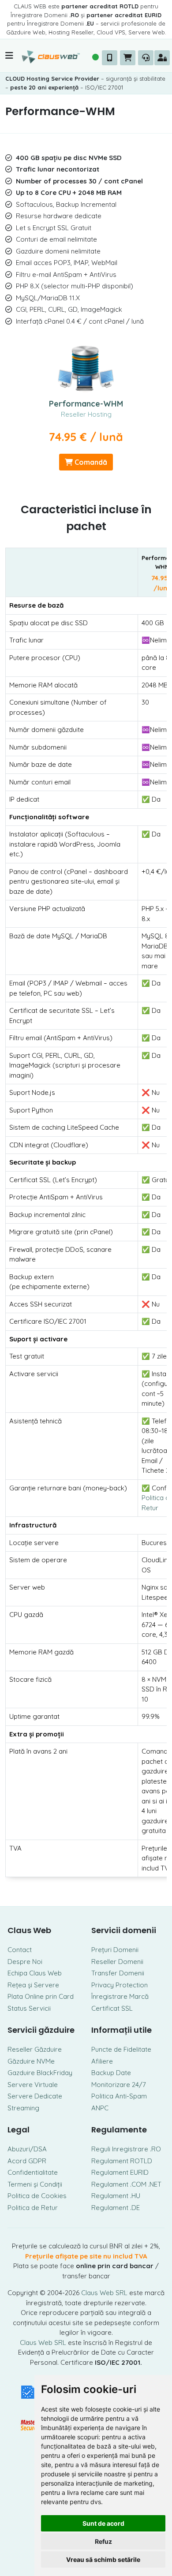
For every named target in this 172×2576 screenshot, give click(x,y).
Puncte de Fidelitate (121, 2049)
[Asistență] (146, 58)
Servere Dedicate (35, 2096)
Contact (20, 1950)
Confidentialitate (33, 2172)
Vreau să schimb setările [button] (103, 2559)
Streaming (23, 2108)
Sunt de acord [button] (103, 2523)
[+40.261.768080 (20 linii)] (110, 58)
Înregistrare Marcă (120, 1996)
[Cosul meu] (128, 58)
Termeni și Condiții (35, 2184)
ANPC (100, 2108)
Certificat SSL (112, 2008)
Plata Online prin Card (41, 1996)
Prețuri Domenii (115, 1950)
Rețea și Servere (33, 1985)
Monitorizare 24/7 (119, 2085)
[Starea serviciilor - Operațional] (96, 57)
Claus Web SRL (104, 2293)
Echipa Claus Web (35, 1973)
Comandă (90, 462)
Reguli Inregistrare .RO (126, 2149)
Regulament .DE (116, 2208)
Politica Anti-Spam (119, 2096)
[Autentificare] (162, 58)
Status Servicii (29, 2008)
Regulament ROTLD (122, 2161)
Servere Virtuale (33, 2085)
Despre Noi (25, 1962)
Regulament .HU (116, 2196)
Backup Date (111, 2073)
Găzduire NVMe (31, 2061)
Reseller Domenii (117, 1962)
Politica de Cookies (37, 2196)
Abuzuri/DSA (27, 2149)
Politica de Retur (33, 2208)
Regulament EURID (120, 2172)
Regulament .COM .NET (126, 2184)
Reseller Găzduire (35, 2049)
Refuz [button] (103, 2541)
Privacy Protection (120, 1985)
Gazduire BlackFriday (40, 2073)
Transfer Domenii (118, 1973)
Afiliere (102, 2061)
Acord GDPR (27, 2161)
